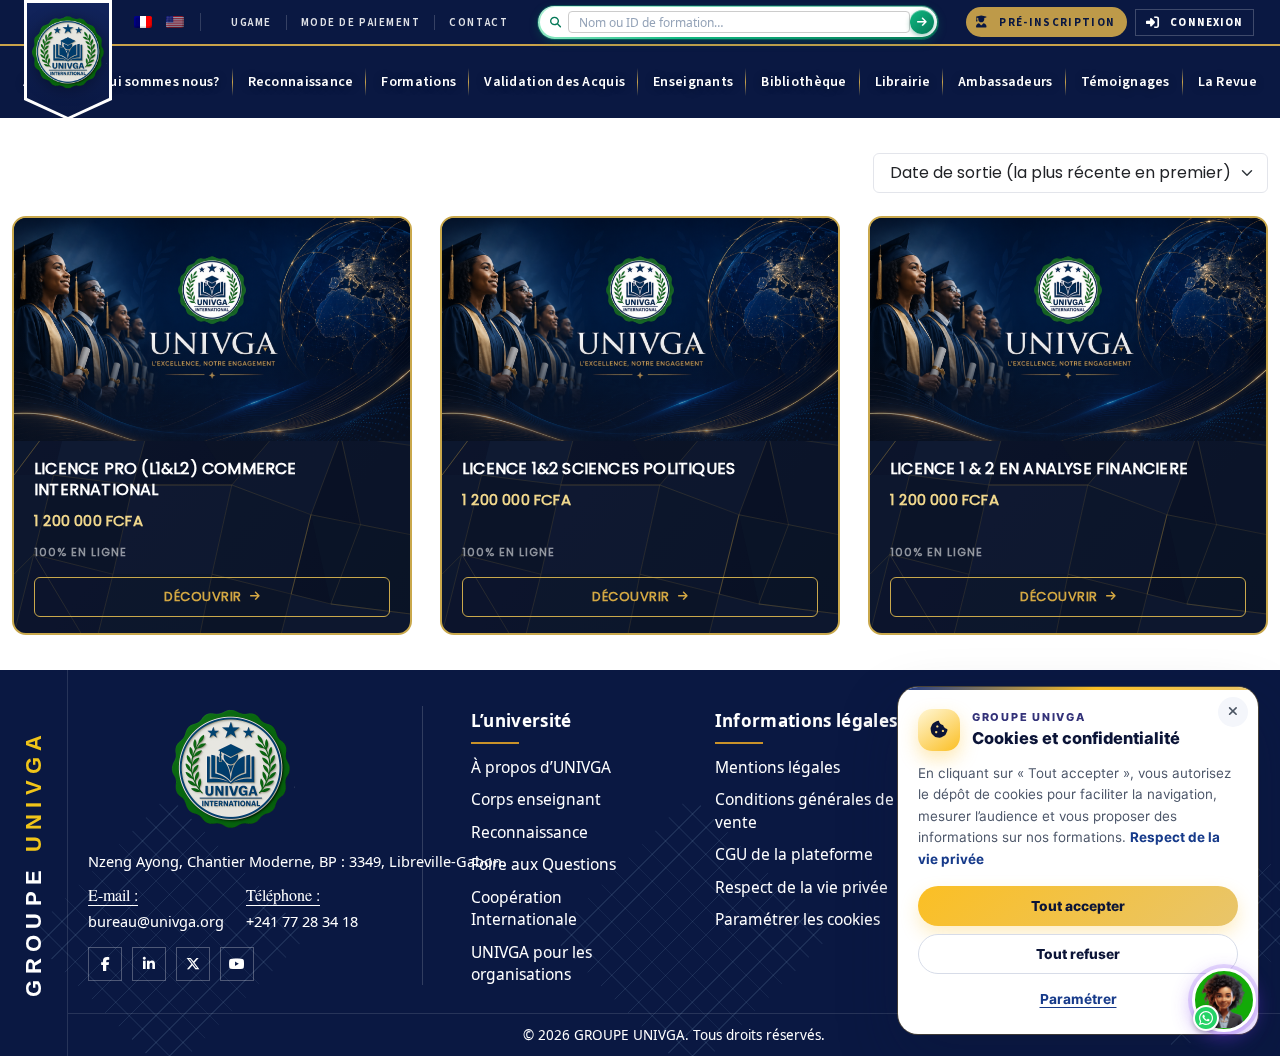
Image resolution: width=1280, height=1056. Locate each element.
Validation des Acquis (554, 82)
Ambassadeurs (1005, 82)
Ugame (251, 22)
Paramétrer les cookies (797, 919)
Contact (478, 22)
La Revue (1227, 82)
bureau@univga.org (156, 921)
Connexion (1206, 22)
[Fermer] (1233, 712)
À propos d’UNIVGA (541, 767)
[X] (193, 964)
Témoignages (1125, 82)
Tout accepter (1078, 906)
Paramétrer (1078, 999)
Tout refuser (1078, 954)
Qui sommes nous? (159, 82)
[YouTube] (237, 964)
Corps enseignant (536, 799)
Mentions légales (777, 767)
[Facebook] (105, 964)
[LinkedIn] (149, 964)
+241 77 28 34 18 (302, 921)
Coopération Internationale (524, 908)
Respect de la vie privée (801, 887)
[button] (1224, 1000)
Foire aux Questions (543, 864)
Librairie (903, 82)
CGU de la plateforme (794, 854)
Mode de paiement (361, 22)
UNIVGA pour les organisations (531, 963)
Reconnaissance (301, 82)
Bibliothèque (803, 82)
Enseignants (693, 82)
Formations (418, 82)
